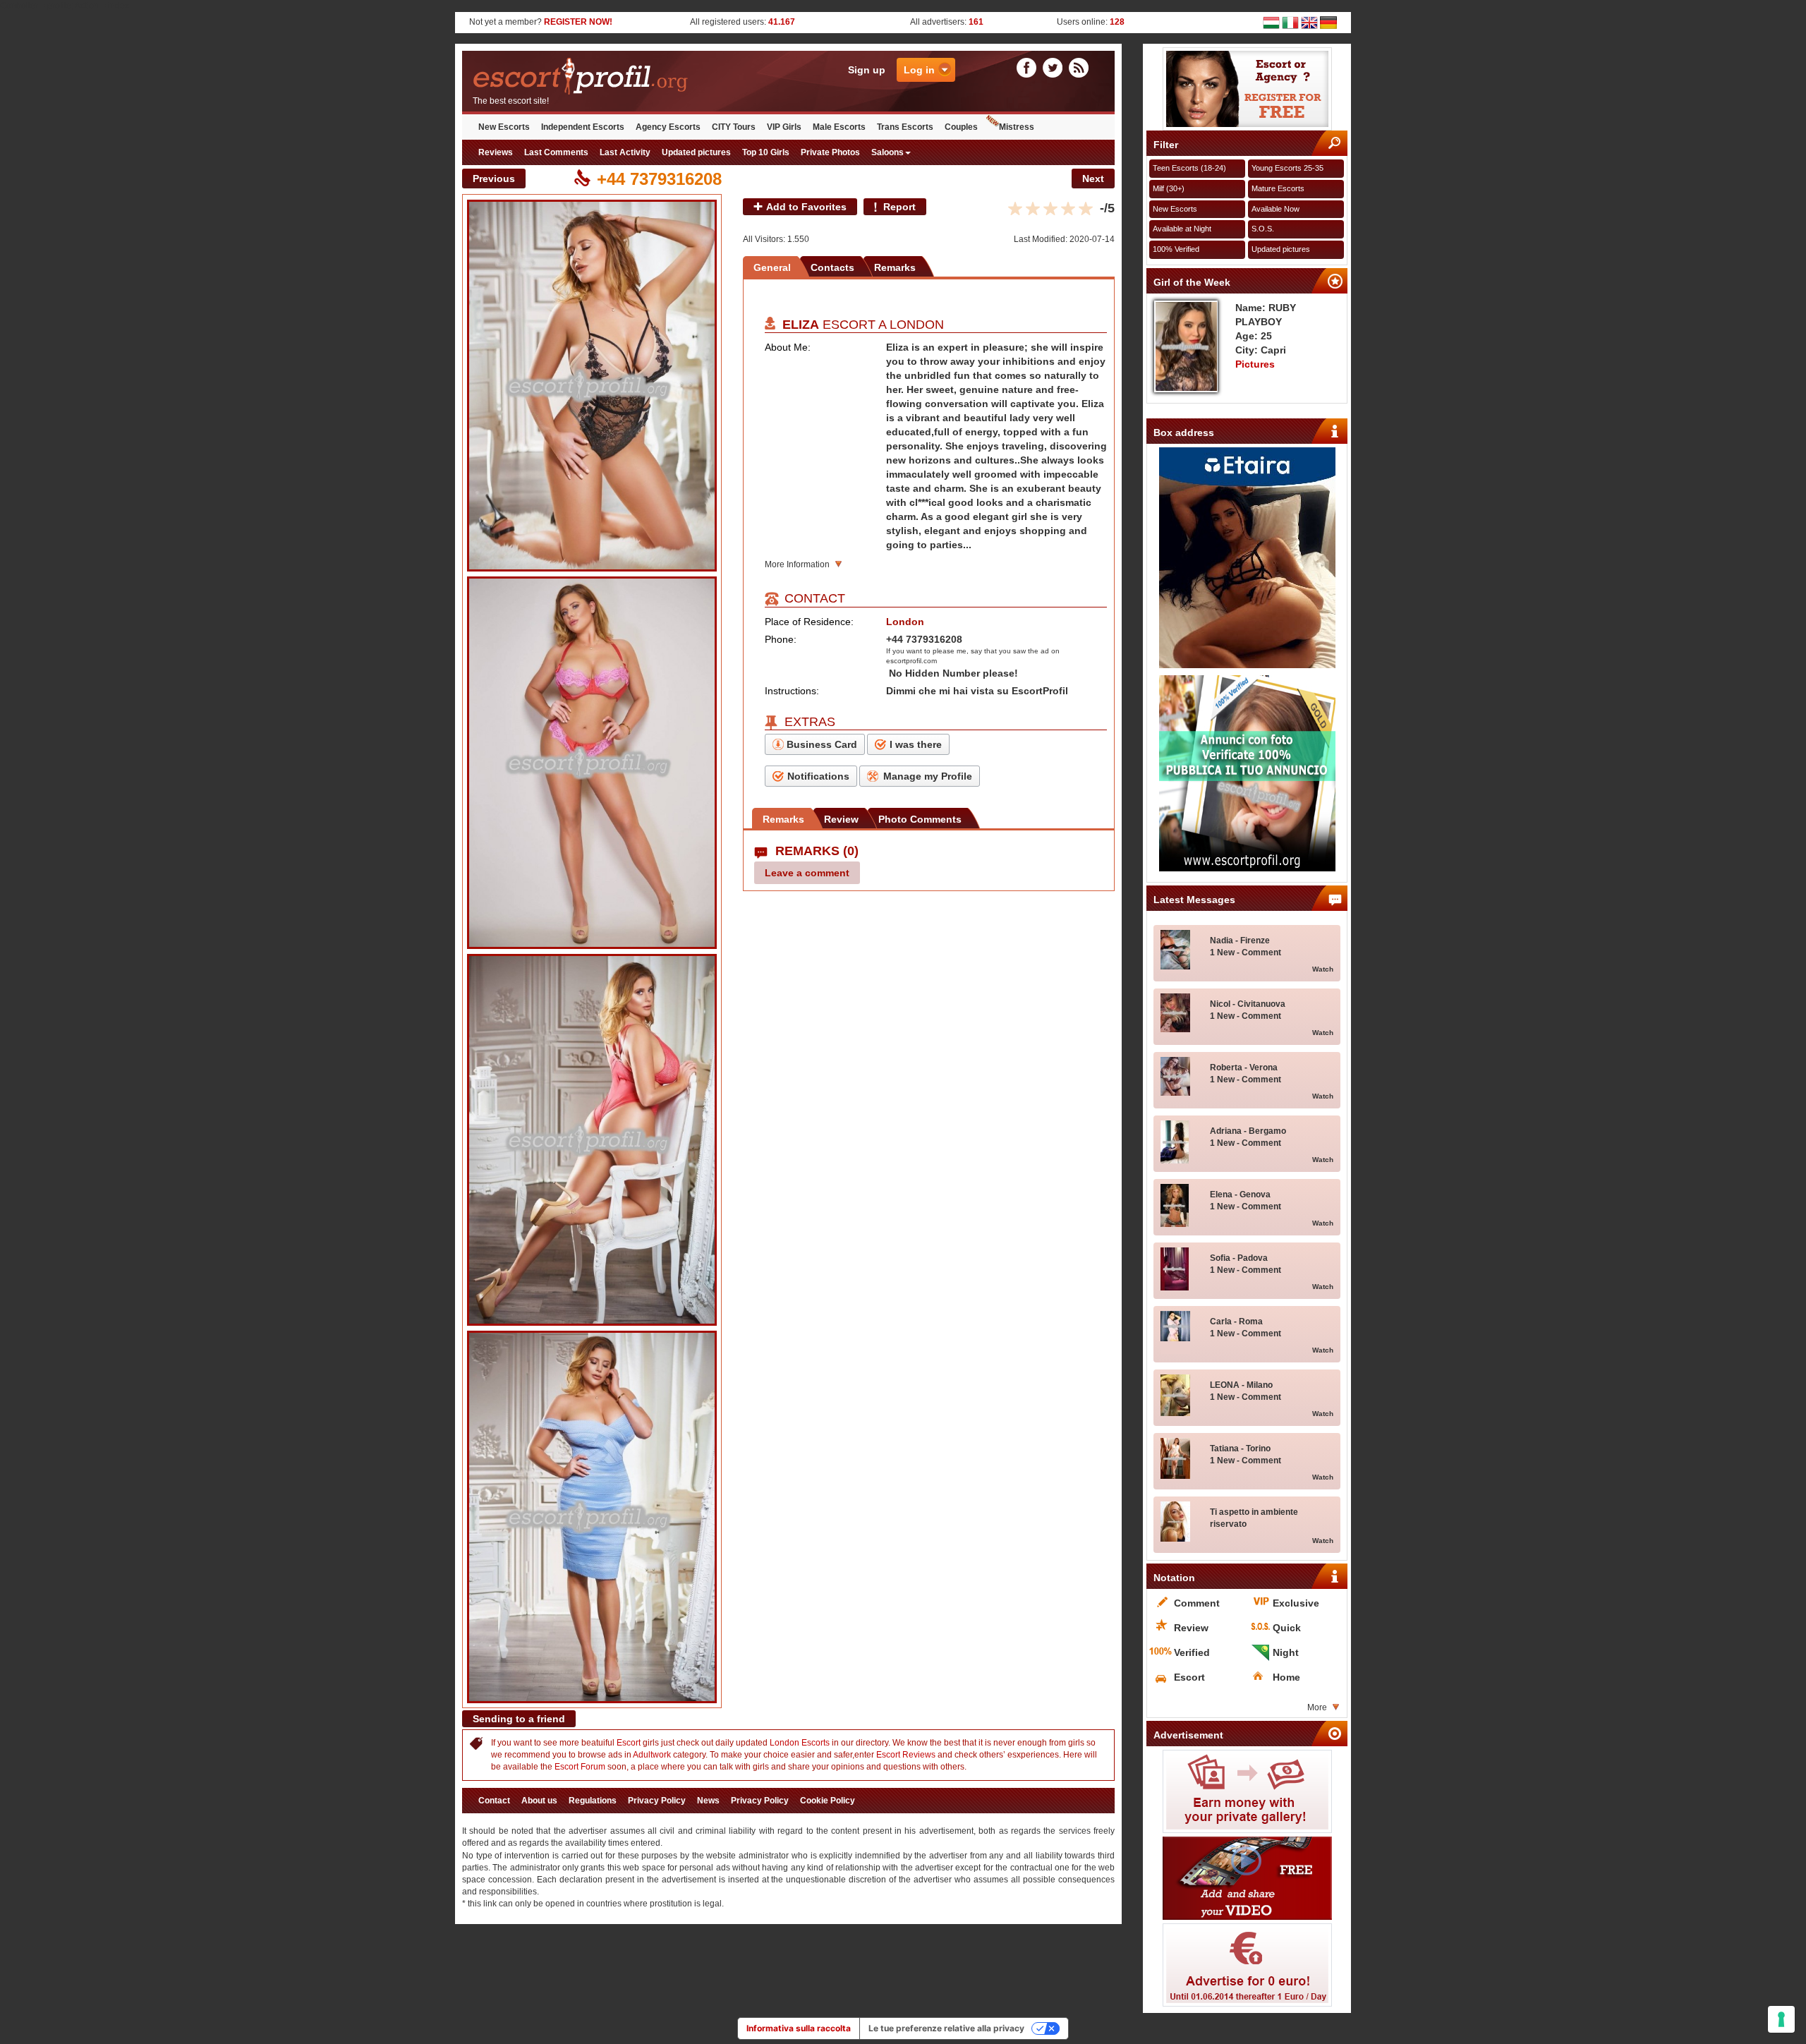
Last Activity (625, 152)
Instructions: (792, 691)
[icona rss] (1079, 67)
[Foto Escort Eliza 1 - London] (592, 386)
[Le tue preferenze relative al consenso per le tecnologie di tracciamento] (1781, 2019)
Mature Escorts (1278, 188)
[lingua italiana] (1290, 22)
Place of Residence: (809, 622)
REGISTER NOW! (578, 22)
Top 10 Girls (766, 152)
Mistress (1017, 127)
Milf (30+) (1169, 188)
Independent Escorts (583, 127)
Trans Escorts (905, 127)
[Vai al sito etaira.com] (1247, 558)
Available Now (1275, 209)
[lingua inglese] (1309, 22)
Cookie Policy (828, 1801)
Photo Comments (920, 819)
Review (841, 819)
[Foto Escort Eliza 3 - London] (592, 1140)
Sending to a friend (519, 1719)
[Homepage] (625, 77)
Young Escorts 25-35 (1287, 168)
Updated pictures (696, 152)
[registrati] (1247, 89)
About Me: (788, 347)
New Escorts (504, 127)
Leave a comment (807, 873)
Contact (494, 1801)
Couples (961, 127)
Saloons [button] (887, 152)
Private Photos (830, 152)
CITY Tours (734, 127)
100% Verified (1176, 249)
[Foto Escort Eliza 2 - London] (592, 763)
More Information (797, 564)
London (917, 325)
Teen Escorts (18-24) (1189, 168)
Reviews (496, 152)
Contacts (832, 267)
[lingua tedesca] (1328, 22)
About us (539, 1801)
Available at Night (1182, 229)
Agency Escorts (668, 127)
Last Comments (556, 152)
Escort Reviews (906, 1755)
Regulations (593, 1801)
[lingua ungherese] (1271, 22)
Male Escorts (839, 127)
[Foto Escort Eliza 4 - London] (592, 1517)
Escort (629, 1743)
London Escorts (800, 1743)
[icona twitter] (1055, 67)
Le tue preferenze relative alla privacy (946, 2028)
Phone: (781, 639)
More (1317, 1707)
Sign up (867, 70)
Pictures (1255, 364)
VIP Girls (784, 127)
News (708, 1801)
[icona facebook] (1029, 67)
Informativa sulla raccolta (799, 2028)
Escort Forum (580, 1767)
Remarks (895, 267)
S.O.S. (1263, 229)
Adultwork (652, 1755)
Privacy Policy (657, 1801)
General (772, 267)
